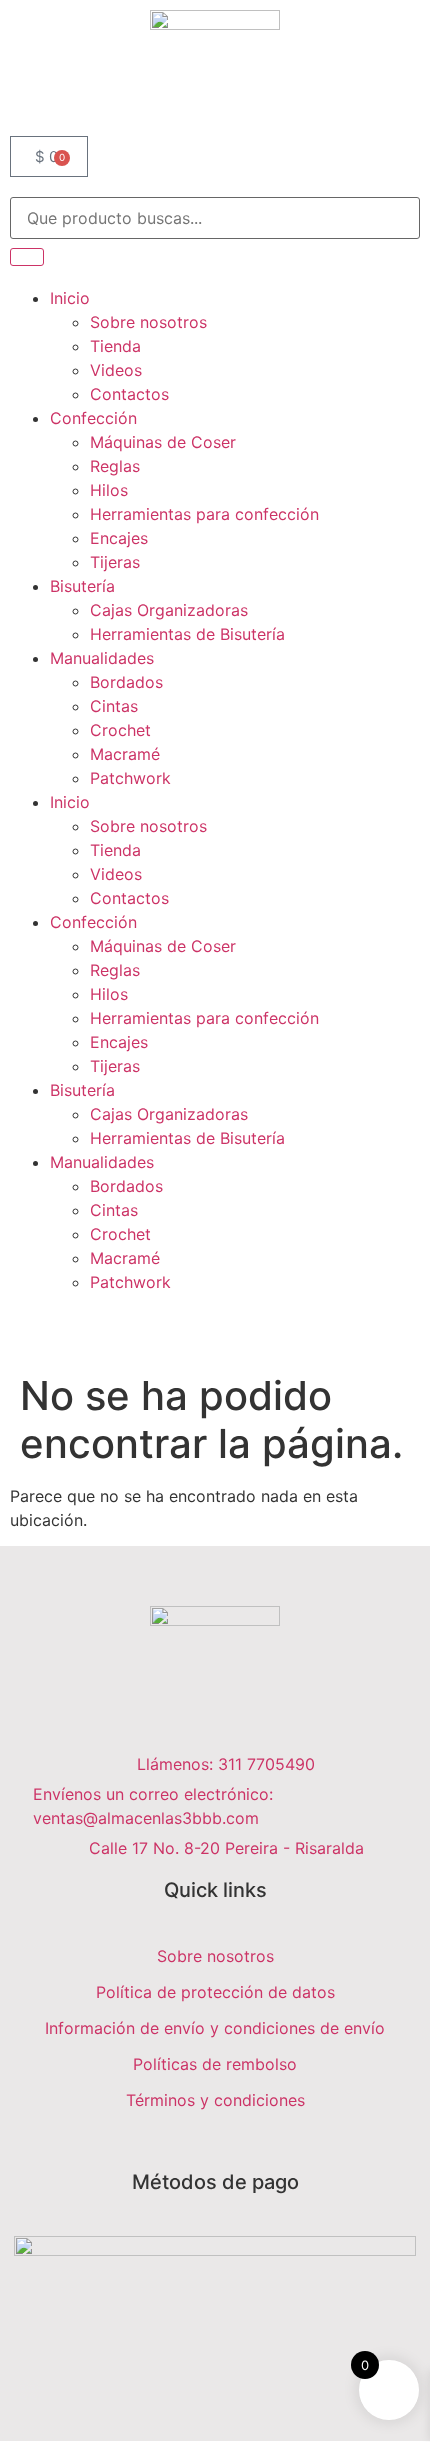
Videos (116, 370)
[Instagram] (221, 2147)
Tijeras (115, 562)
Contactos (129, 394)
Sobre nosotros (148, 322)
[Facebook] (209, 2147)
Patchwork (130, 778)
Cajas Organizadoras (169, 610)
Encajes (119, 538)
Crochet (120, 730)
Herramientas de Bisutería (187, 634)
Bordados (126, 682)
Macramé (125, 754)
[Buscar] (27, 257)
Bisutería (82, 586)
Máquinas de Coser (163, 442)
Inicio (70, 298)
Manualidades (102, 658)
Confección (93, 418)
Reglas (115, 466)
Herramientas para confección (204, 514)
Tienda (115, 346)
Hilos (109, 490)
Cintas (114, 706)
